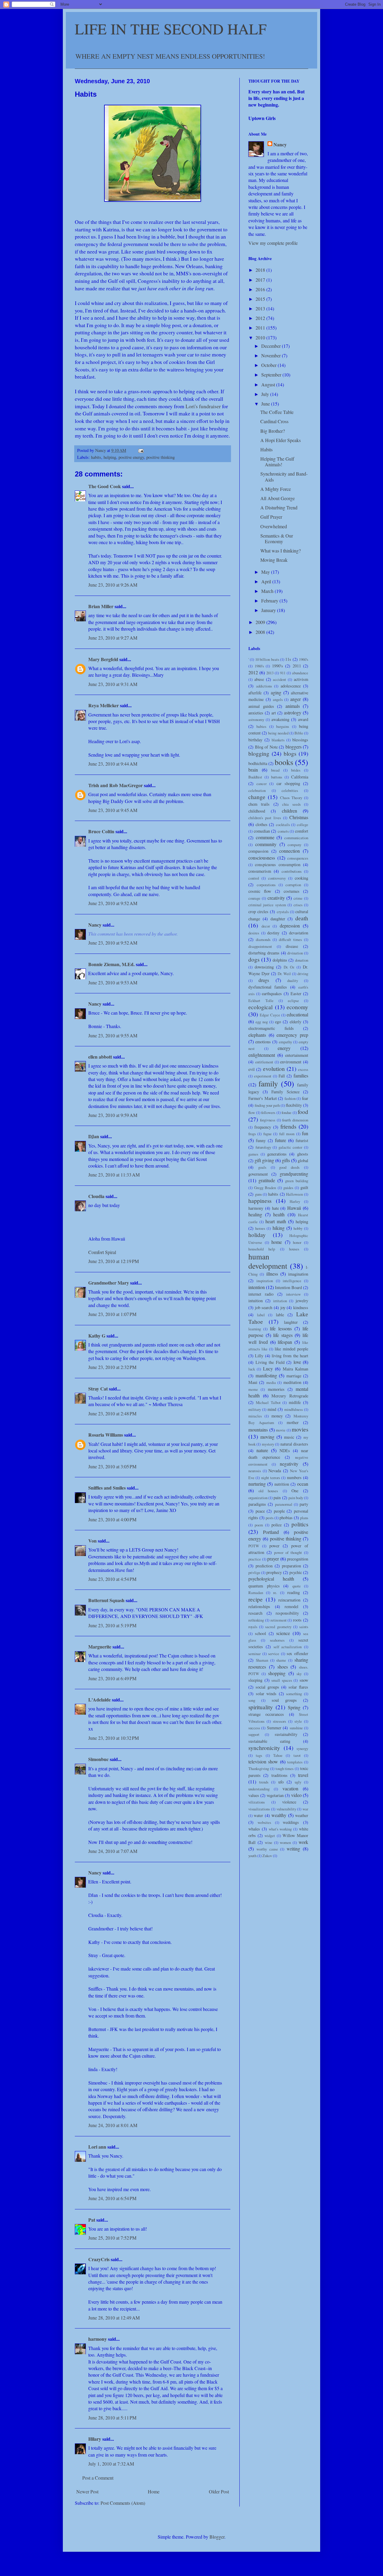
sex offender (297, 1653)
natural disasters (294, 1444)
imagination (298, 1274)
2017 (261, 280)
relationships (259, 1606)
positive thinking (161, 457)
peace (260, 1511)
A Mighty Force (276, 489)
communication (296, 838)
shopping (277, 1673)
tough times (285, 1769)
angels (278, 699)
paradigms (257, 1504)
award (303, 719)
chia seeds (291, 804)
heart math (276, 1221)
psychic (296, 1572)
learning (255, 1329)
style (298, 1721)
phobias (286, 1518)
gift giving (264, 1160)
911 (283, 673)
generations (277, 1154)
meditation (292, 1382)
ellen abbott (100, 1057)
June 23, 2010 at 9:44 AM (113, 764)
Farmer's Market (263, 1098)
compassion (258, 851)
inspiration (265, 1281)
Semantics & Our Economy (277, 538)
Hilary (95, 2439)
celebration (257, 790)
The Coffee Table (277, 412)
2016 (261, 289)
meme (253, 1389)
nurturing (257, 1484)
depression (290, 926)
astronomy (256, 719)
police (276, 1525)
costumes (292, 891)
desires (254, 933)
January (269, 610)
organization (258, 1498)
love (297, 1362)
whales (254, 1829)
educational (297, 1014)
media (271, 1382)
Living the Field (270, 1362)
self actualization (288, 1647)
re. (275, 1593)
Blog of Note (266, 747)
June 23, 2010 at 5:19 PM (112, 1625)
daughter (278, 919)
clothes (262, 824)
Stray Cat (98, 1389)
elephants (257, 1035)
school (260, 1633)
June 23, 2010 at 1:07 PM (112, 1314)
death (302, 918)
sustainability (286, 1734)
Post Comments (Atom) (123, 2503)
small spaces (282, 1680)
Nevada (275, 1471)
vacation (290, 1788)
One (295, 1491)
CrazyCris (99, 2259)
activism (301, 679)
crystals (283, 912)
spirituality (261, 1707)
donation (302, 960)
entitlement (264, 1062)
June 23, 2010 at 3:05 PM (112, 1466)
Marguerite (100, 1647)
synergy (302, 1748)
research (255, 1613)
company (294, 845)
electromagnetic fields (271, 1028)
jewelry (302, 1301)
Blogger (217, 2537)
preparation (291, 1566)
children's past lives (265, 818)
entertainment (297, 1055)
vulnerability (286, 1809)
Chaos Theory (291, 798)
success (254, 1728)
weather (302, 1815)
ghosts (303, 1154)
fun (305, 1133)
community (266, 844)
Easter (296, 993)
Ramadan (256, 1593)
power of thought (288, 1552)
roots (297, 1620)
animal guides (261, 706)
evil (251, 1069)
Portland (271, 1532)
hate (275, 1208)
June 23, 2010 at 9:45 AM (113, 810)
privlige (254, 1572)
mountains (258, 1430)
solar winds (266, 1694)
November (272, 355)
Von (92, 1541)
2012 (261, 318)
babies (261, 726)
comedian (262, 831)
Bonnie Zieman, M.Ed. (111, 964)
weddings (291, 1822)
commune (265, 837)
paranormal (284, 1504)
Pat (92, 2220)
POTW (254, 1546)
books (284, 762)
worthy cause (267, 1849)
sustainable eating (269, 1741)
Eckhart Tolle (261, 1001)
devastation (299, 933)
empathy (285, 1042)
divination (295, 953)
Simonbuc (98, 1759)
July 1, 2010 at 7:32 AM (111, 2464)
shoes (283, 1667)
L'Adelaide (99, 1700)
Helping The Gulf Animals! (277, 462)
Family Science (285, 1092)
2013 (261, 308)
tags (259, 1755)
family (268, 1083)
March (268, 591)
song (252, 1700)
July (266, 394)
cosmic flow (260, 891)
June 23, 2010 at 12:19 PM (114, 1261)
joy (283, 1307)
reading (294, 1592)
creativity (276, 898)
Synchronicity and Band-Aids (284, 476)
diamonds (263, 939)
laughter (291, 1322)
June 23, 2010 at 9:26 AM (113, 585)
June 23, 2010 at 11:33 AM (114, 1175)
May (266, 572)
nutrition (282, 1484)
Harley (295, 1201)
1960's (304, 659)
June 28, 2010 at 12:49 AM (114, 2318)
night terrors (271, 1478)
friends (288, 1126)
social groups (267, 1687)
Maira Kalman (295, 1369)
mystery (268, 1444)
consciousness (262, 858)
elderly (295, 1022)
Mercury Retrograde (290, 1396)
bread (275, 770)
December (272, 346)
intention (257, 1287)
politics (300, 1524)
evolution (274, 1069)
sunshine (296, 1728)
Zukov (267, 1856)
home (277, 1242)
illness (272, 1274)
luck (252, 1369)
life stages (283, 1335)
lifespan (285, 1342)
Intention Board (288, 1287)
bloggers (294, 747)
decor (266, 926)
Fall (282, 1076)
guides (288, 1188)
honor (297, 1242)
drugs (264, 980)
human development (268, 1261)
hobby (298, 1228)
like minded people (291, 1349)
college (303, 825)
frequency (263, 1127)
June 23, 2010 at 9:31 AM (113, 684)
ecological (260, 1007)
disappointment (260, 946)
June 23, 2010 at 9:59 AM (113, 1115)
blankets (278, 740)
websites (264, 1822)
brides (296, 770)
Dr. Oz (289, 967)
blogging (259, 753)
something (294, 1694)
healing (255, 1214)
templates (295, 1762)
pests (270, 1518)
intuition (256, 1301)
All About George (278, 498)
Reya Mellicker (104, 705)
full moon (287, 1134)
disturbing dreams (264, 953)
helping (110, 457)
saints (304, 1627)
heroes (260, 1228)
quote (297, 1586)
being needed (278, 733)
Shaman (262, 1660)
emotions (263, 1042)
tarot (297, 1755)
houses (294, 1249)
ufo (281, 1782)
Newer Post (87, 2491)
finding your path (267, 1105)
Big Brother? (273, 431)
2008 (261, 632)
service (274, 1654)
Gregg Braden (265, 1188)
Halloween (294, 1194)
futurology (263, 1147)
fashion (290, 1098)
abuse (259, 679)
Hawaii (294, 1208)
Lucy (268, 1369)
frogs (252, 1134)
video (296, 1795)
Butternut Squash (106, 1600)
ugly (298, 1782)
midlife (295, 1402)
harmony (98, 2339)
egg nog (262, 1022)
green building (297, 1181)
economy (297, 1007)
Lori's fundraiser (203, 406)
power (274, 1546)
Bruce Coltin (101, 831)
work (303, 1842)
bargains (283, 726)
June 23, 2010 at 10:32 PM (114, 1738)
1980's (259, 666)
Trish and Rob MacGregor (115, 785)
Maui (253, 1382)
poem (259, 1525)
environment (291, 1062)
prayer (273, 1559)
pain (277, 1498)
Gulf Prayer (271, 517)
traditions (279, 1775)
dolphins (280, 960)
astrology (293, 712)
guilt (304, 1187)
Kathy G (97, 1336)
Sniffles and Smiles (107, 1488)
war (305, 1809)
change (257, 797)
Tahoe (278, 1755)
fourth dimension (295, 1120)
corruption (293, 885)
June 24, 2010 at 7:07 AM (113, 1851)
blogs (290, 753)
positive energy (131, 457)
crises (298, 905)
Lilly (259, 1356)
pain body (296, 1498)
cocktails (283, 825)
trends (264, 1782)
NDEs (285, 1451)
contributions (292, 871)
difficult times (290, 939)
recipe (256, 1599)
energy (284, 1048)
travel (303, 1775)
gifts (286, 1160)
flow (252, 1112)
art (274, 713)
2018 (261, 270)
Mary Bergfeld (103, 659)
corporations (266, 885)
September (272, 375)
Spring (294, 1707)
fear (305, 1098)
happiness (260, 1201)
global (303, 1161)
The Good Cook (105, 486)
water (258, 1815)
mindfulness (294, 1409)
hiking (279, 1228)
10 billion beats (267, 659)
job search (264, 1307)
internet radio (261, 1294)
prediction (264, 1566)
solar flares (298, 1687)
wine (269, 1842)
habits (96, 457)
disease (292, 946)
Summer (274, 1728)
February (270, 601)
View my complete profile (273, 243)
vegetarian (275, 1795)
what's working (280, 1829)
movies (300, 1429)
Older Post (219, 2491)
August (269, 384)
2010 (261, 337)
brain (253, 770)
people (279, 1511)
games (253, 1154)
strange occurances (266, 1714)
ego (278, 1022)
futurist (302, 1140)
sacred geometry (278, 1627)
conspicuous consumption (278, 865)
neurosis (255, 1471)
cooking (301, 878)
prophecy (274, 1572)
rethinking (256, 1620)
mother (293, 1422)
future (281, 1140)
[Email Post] (140, 450)
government (258, 1174)
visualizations (259, 1809)
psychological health (271, 1579)
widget (270, 1836)
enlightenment (262, 1055)
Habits (266, 449)
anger (295, 699)
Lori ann (97, 2147)
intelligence (292, 1281)
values (254, 1795)
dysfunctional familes (268, 987)
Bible (299, 733)
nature (262, 1450)
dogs (254, 959)
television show (263, 1761)
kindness (301, 1307)
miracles (255, 1416)
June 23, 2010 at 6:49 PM (112, 1678)
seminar (254, 1654)
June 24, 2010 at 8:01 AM (113, 2125)
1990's (278, 666)
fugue (268, 1134)
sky (299, 1674)
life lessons (281, 1328)
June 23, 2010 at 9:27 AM (113, 638)
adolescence (291, 686)
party (304, 1504)
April (267, 581)
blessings (300, 740)
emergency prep (292, 1035)
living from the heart (290, 1356)
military (255, 1409)
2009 (261, 622)
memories (276, 1389)
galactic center (291, 1147)
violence (289, 1802)
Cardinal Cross (274, 421)
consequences (298, 858)
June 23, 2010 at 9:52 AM (113, 903)
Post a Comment (98, 2478)
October (269, 365)
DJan (94, 1136)
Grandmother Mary (109, 1283)
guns (258, 1194)
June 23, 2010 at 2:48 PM (112, 1413)
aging (276, 692)
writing (293, 1849)
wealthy (279, 1815)
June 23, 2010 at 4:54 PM (112, 1579)
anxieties (256, 713)
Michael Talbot (268, 1402)
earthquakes (272, 993)
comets (283, 831)
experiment (263, 1076)
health (279, 1214)
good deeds (289, 1167)
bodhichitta (258, 763)
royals (253, 1627)
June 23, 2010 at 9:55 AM (113, 1035)
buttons (277, 777)
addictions (264, 686)
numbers (294, 1477)
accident (279, 679)
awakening (280, 719)
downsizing (264, 967)
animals (293, 706)
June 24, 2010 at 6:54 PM (112, 2198)
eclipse (293, 1001)
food (303, 1112)
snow (304, 1680)
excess (303, 1069)
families (301, 1076)
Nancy (95, 925)
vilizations (257, 1802)
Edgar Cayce (270, 1015)
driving (303, 974)
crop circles (258, 911)
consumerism (260, 871)
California (300, 777)
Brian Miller (101, 606)
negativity (289, 1464)
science (283, 1633)
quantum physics (264, 1586)
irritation (280, 1301)
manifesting (266, 1375)
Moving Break (274, 560)
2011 (261, 328)
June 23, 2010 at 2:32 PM (112, 1367)
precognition (298, 1559)
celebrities (290, 790)
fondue (287, 1112)
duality (293, 980)
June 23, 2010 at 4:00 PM (112, 1519)
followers (268, 1112)
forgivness (268, 1120)
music (289, 1437)
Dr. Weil (284, 974)
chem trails (259, 804)
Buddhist (255, 777)
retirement (279, 1620)
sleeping (255, 1680)
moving (267, 1437)
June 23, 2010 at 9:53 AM (113, 982)
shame (281, 1660)
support (254, 1734)
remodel (291, 1606)
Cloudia (96, 1196)
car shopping (288, 783)
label (261, 1315)
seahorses (277, 1640)
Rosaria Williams (106, 1435)
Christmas (299, 817)
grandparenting (294, 1174)
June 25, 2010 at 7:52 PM (112, 2238)
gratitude (267, 1180)
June (266, 404)
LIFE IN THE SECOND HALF (171, 29)
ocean (303, 1484)
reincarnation (289, 1600)
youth (252, 1856)
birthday (255, 740)
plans (304, 1518)
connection (289, 851)
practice (255, 1559)
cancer (262, 784)
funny (261, 1140)
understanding (259, 1789)
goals (262, 1167)
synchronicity (264, 1748)
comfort (302, 831)
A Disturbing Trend (279, 507)
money (277, 1416)
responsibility (287, 1613)
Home (154, 2491)
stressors (279, 1721)
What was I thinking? (281, 551)
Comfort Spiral (102, 1252)
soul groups (284, 1700)
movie (281, 1430)
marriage (294, 1376)
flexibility (294, 1105)
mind (272, 1409)
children (289, 811)
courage (254, 898)
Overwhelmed (274, 526)
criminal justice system (267, 905)
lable (280, 1315)
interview (293, 1294)
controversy (277, 878)
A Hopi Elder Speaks (281, 440)
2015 (261, 299)
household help (262, 1249)
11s (288, 659)
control (254, 878)
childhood (257, 811)
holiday (257, 1235)
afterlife (255, 693)
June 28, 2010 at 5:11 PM (112, 2418)
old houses (268, 1491)
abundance (300, 673)
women (285, 1842)
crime (298, 898)
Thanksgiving (259, 1769)
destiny (273, 933)
